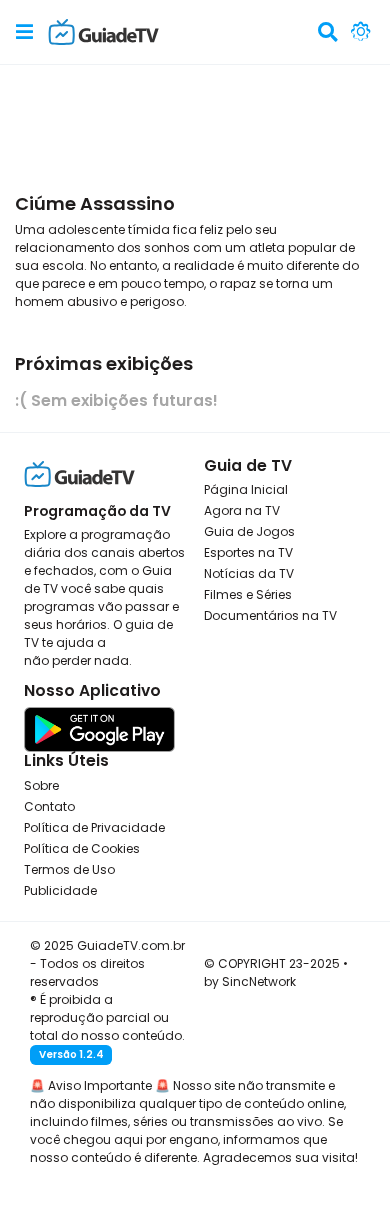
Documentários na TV (270, 615)
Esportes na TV (248, 552)
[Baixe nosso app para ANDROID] (99, 728)
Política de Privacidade (94, 827)
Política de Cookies (82, 848)
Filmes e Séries (248, 594)
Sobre (41, 785)
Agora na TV (242, 510)
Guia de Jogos (249, 531)
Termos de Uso (69, 869)
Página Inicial (246, 489)
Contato (49, 806)
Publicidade (60, 890)
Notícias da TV (249, 573)
